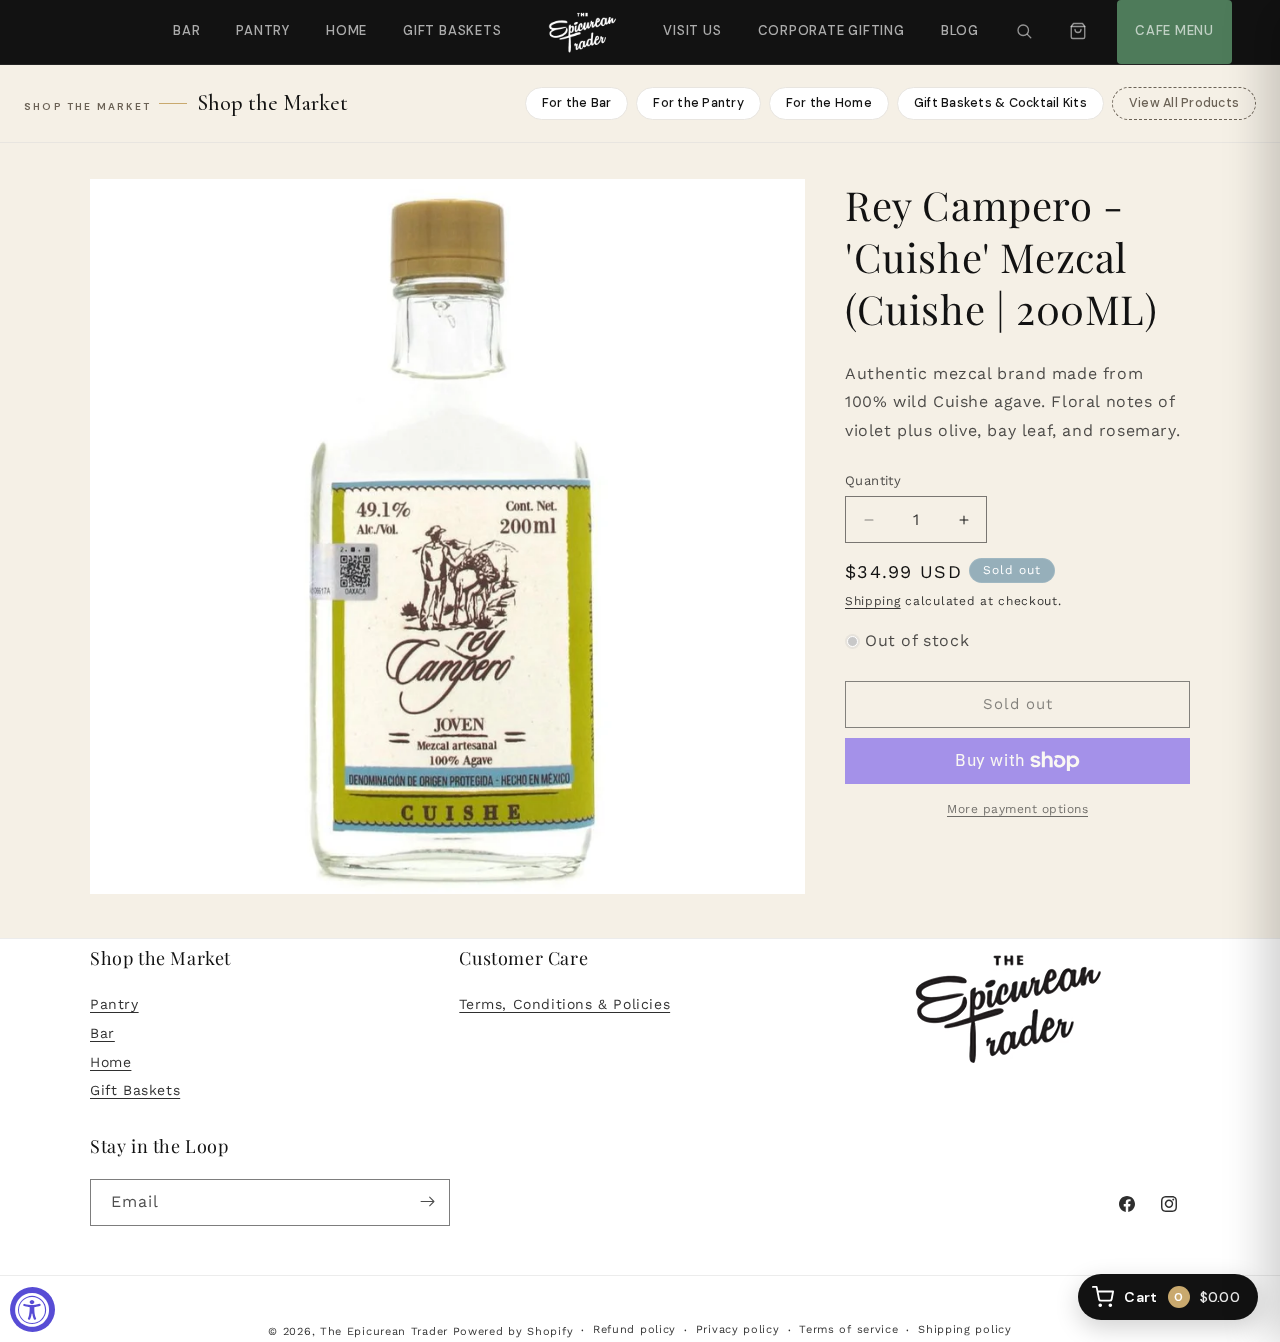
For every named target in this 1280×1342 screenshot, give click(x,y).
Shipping (873, 601)
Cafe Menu (1172, 19)
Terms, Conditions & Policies (564, 1004)
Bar (186, 30)
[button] (1024, 32)
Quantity (873, 480)
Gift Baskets (452, 30)
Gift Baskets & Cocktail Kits (1000, 103)
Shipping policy (965, 1330)
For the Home (829, 103)
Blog (960, 30)
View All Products (1184, 103)
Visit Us (690, 19)
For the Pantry (698, 103)
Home (346, 30)
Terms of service (848, 1330)
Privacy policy (738, 1330)
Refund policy (634, 1330)
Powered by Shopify (513, 1331)
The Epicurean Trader (384, 1331)
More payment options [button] (1017, 809)
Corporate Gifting (822, 19)
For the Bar (577, 103)
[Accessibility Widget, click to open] (32, 1309)
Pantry (263, 30)
